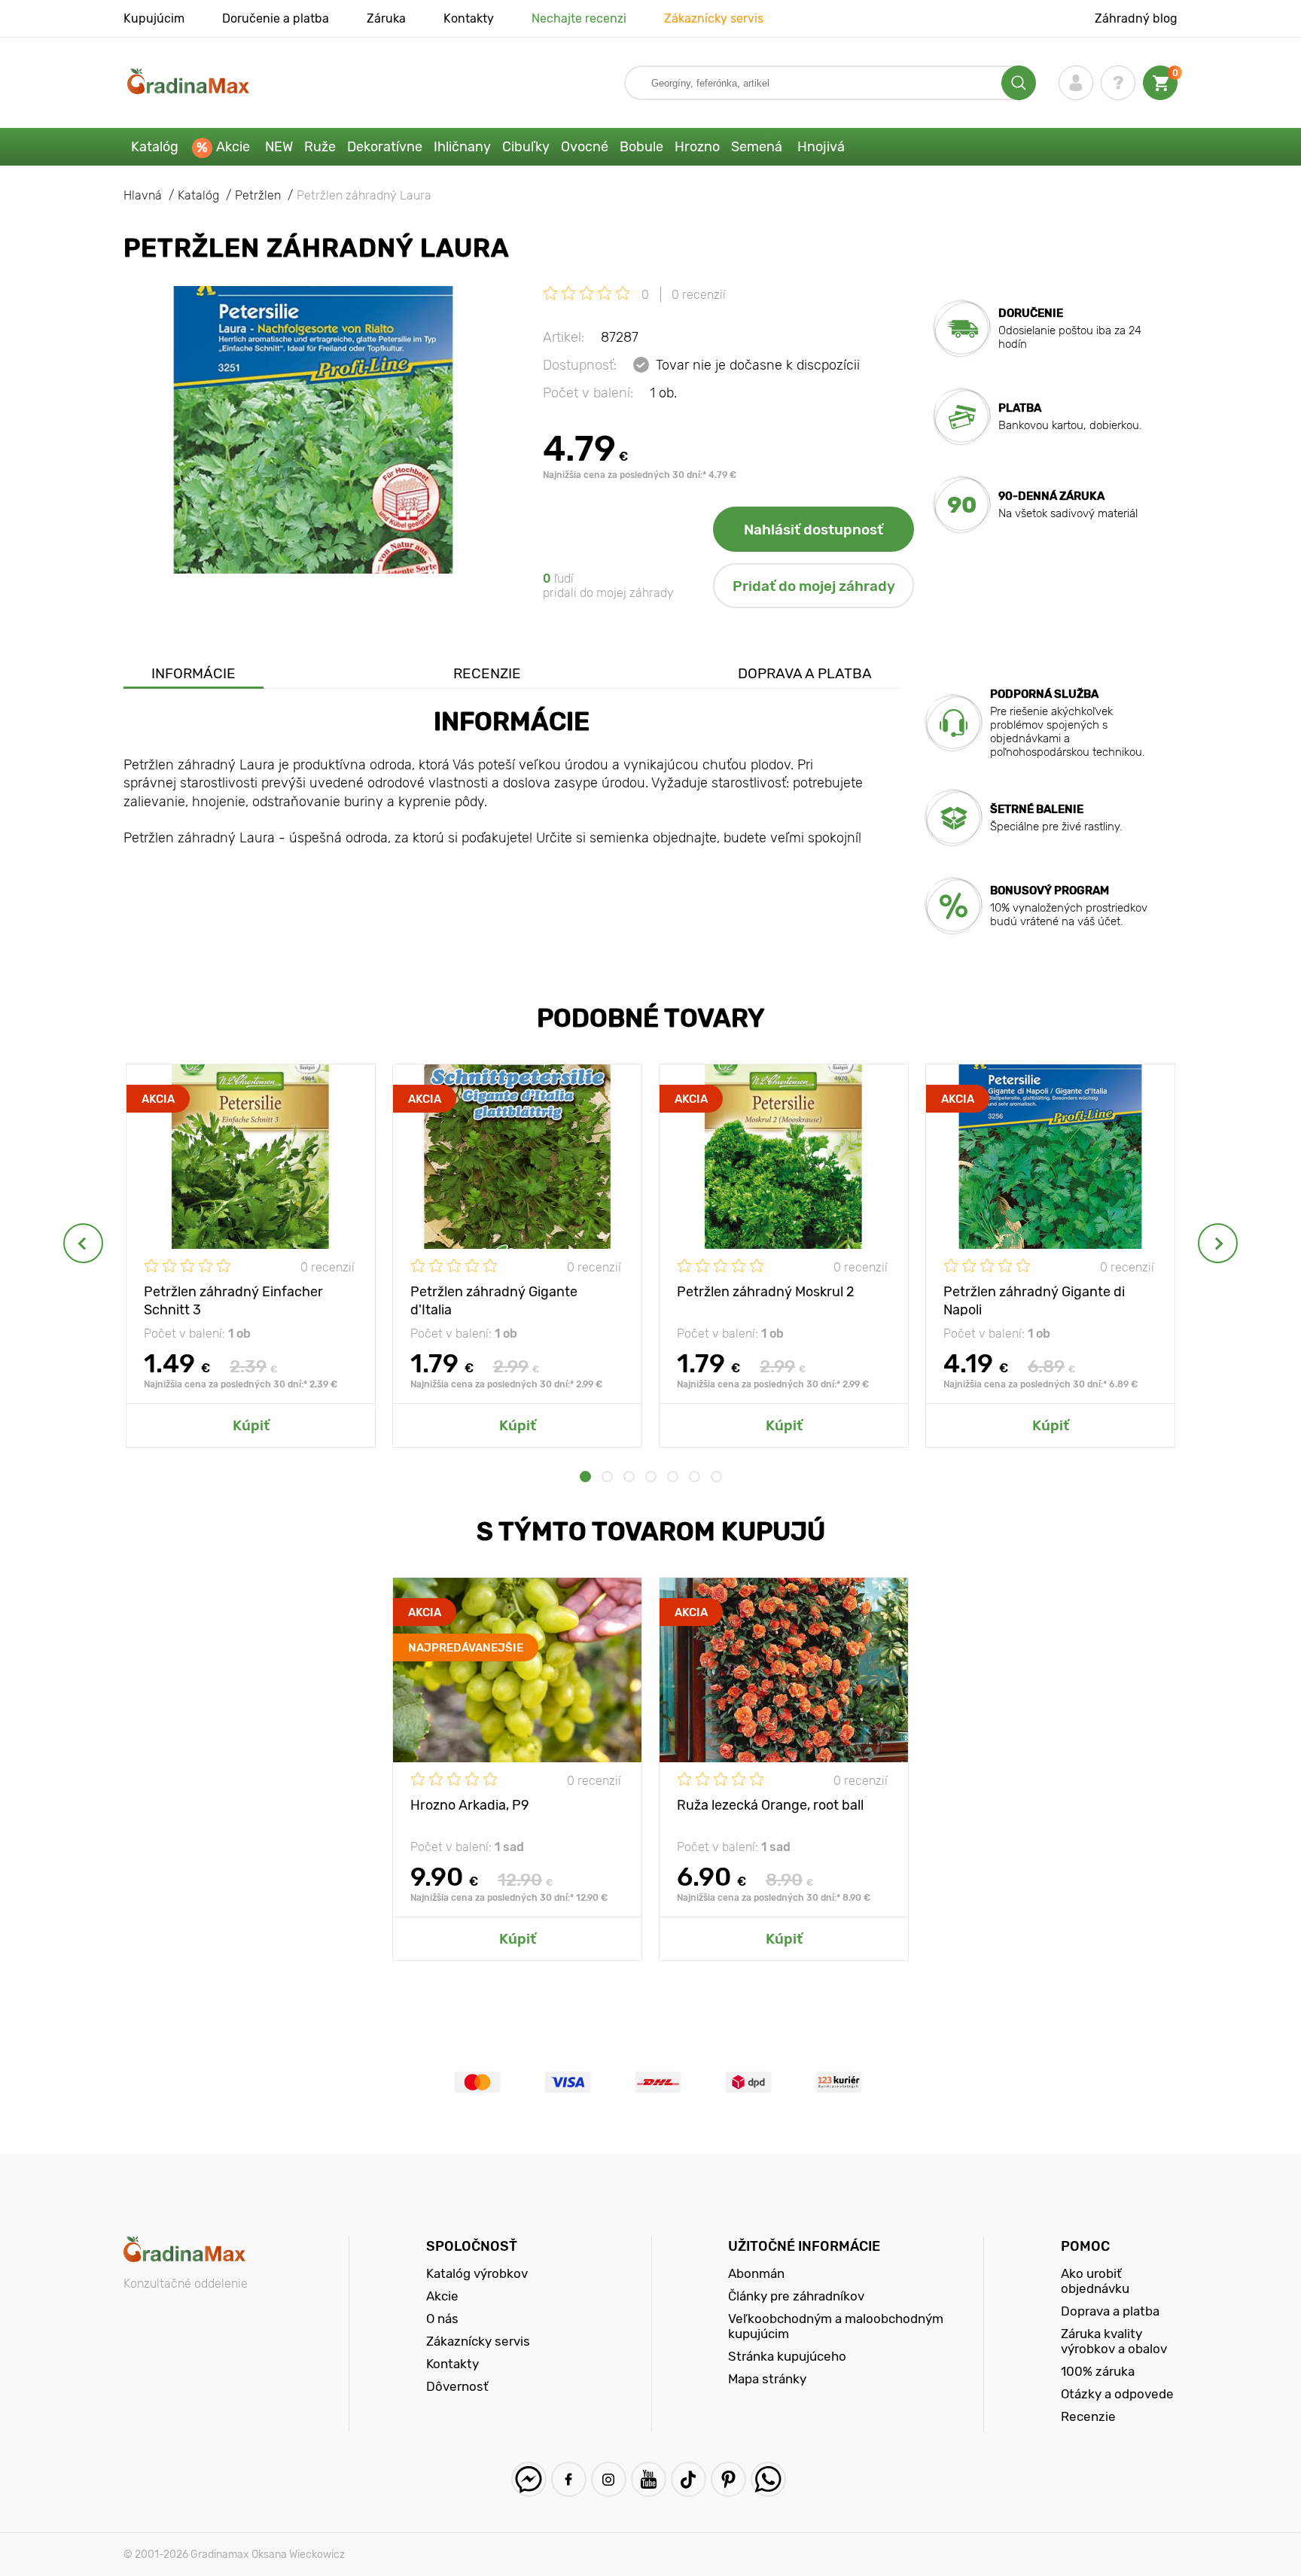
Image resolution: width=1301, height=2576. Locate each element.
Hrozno (697, 147)
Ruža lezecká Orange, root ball (770, 1805)
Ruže (320, 147)
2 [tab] (607, 1477)
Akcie (233, 147)
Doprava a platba (805, 673)
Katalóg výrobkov (477, 2273)
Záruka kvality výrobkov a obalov (1114, 2341)
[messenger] (529, 2479)
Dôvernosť (457, 2386)
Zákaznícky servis (714, 18)
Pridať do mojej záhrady (814, 586)
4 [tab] (651, 1477)
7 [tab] (716, 1477)
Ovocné (585, 147)
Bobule (641, 147)
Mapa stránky (767, 2379)
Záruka (386, 18)
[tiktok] (689, 2479)
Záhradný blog (1136, 18)
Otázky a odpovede (1117, 2394)
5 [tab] (673, 1477)
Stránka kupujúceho (787, 2356)
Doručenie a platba (276, 18)
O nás (442, 2319)
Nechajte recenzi (579, 18)
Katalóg (155, 147)
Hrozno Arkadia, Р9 (470, 1805)
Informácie (193, 673)
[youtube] (649, 2479)
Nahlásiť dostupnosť (814, 530)
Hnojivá (821, 147)
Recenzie (487, 673)
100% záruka (1098, 2371)
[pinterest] (728, 2479)
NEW (279, 147)
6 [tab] (695, 1477)
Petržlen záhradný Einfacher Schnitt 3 (233, 1300)
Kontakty (469, 18)
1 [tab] (585, 1477)
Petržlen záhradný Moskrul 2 (766, 1292)
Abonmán (756, 2273)
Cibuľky (526, 147)
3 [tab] (629, 1477)
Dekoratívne (385, 147)
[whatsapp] (768, 2479)
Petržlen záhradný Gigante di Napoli (1034, 1300)
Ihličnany (462, 147)
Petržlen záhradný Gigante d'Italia (494, 1300)
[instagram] (609, 2479)
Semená (757, 147)
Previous (83, 1243)
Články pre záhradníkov (796, 2296)
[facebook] (569, 2479)
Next (1218, 1243)
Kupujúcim (154, 18)
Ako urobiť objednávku (1095, 2281)
